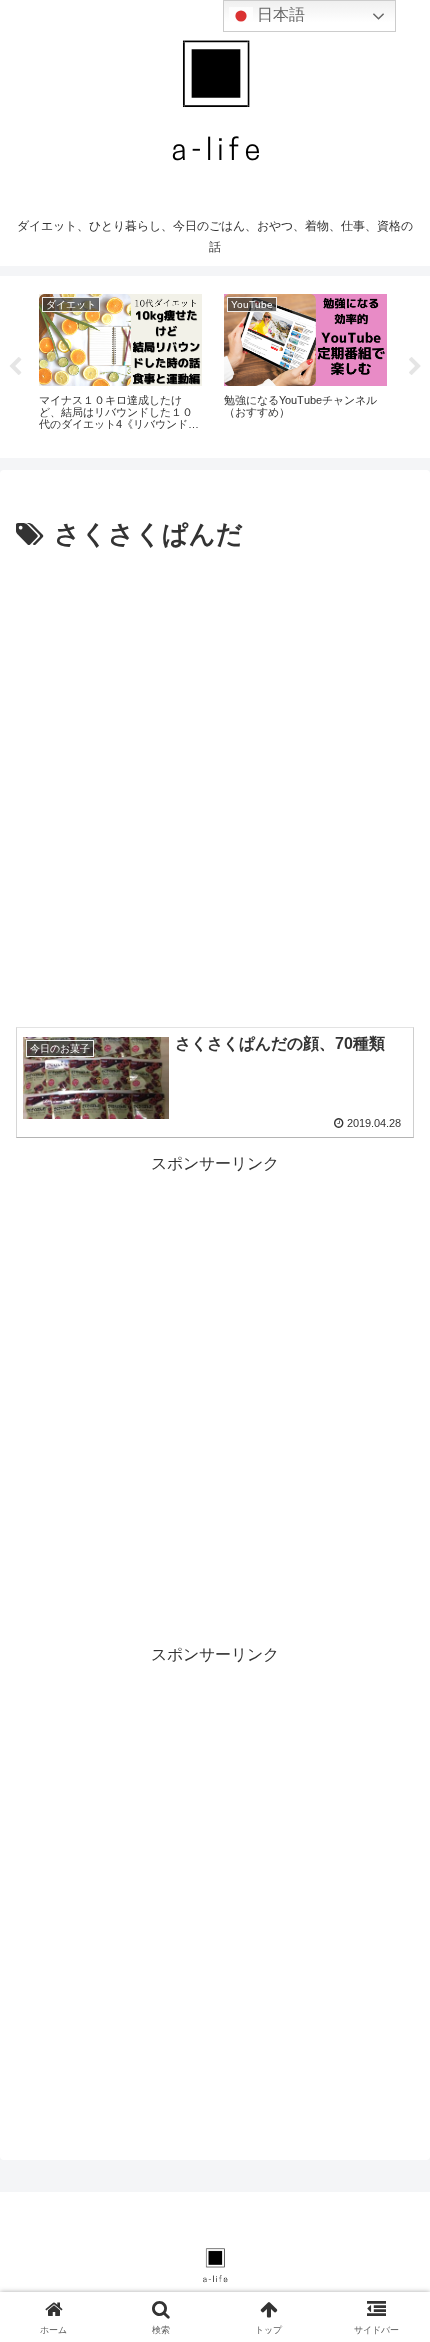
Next (415, 367)
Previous (15, 367)
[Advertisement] (215, 783)
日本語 (279, 14)
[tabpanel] (120, 363)
